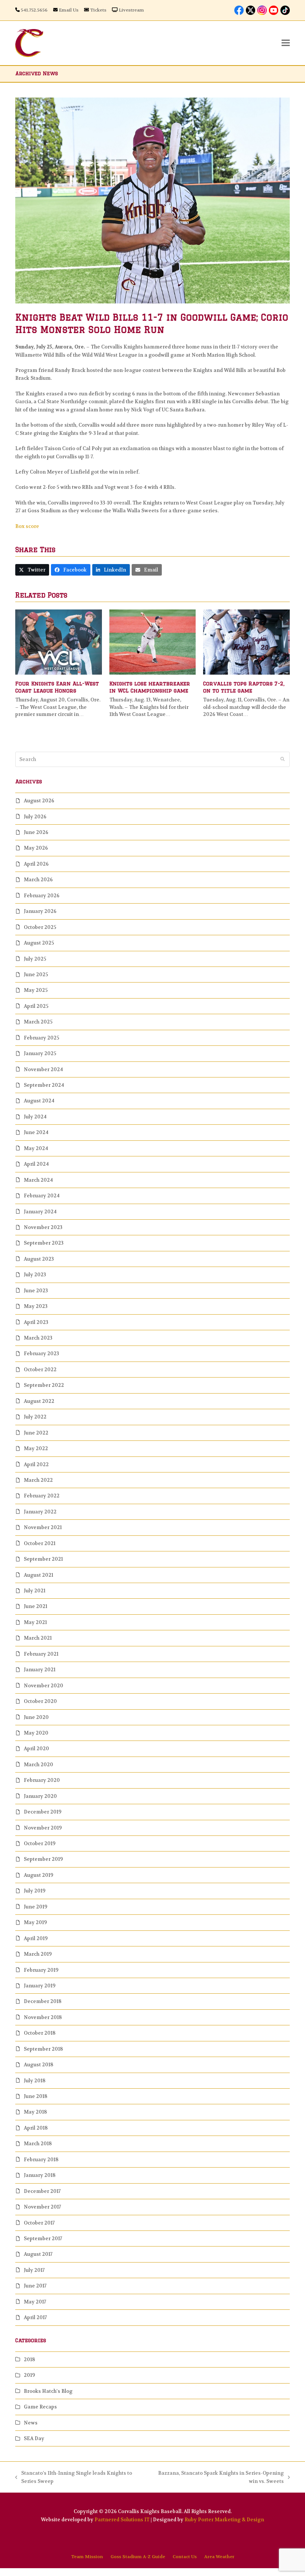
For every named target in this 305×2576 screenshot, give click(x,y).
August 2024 (39, 1101)
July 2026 (35, 817)
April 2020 (36, 1749)
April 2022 (36, 1464)
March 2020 (38, 1765)
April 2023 (36, 1322)
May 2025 (36, 990)
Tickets (98, 10)
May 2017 (35, 2302)
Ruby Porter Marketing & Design (224, 2520)
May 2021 (35, 1622)
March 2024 (38, 1180)
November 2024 (43, 1069)
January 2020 (40, 1796)
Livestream (131, 10)
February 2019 (41, 1970)
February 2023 (41, 1354)
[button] (286, 43)
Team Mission (87, 2557)
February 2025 (41, 1038)
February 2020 (42, 1780)
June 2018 (36, 2096)
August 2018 (38, 2065)
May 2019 (35, 1922)
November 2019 (43, 1828)
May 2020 (36, 1733)
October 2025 (40, 927)
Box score (27, 526)
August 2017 (38, 2254)
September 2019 (43, 1859)
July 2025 (35, 959)
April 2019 (36, 1938)
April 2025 (36, 1006)
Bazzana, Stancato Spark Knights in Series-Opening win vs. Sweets (216, 2478)
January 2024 (40, 1212)
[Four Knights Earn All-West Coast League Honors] (59, 642)
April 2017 (35, 2317)
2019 (29, 2375)
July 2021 (35, 1591)
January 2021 (40, 1670)
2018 (29, 2360)
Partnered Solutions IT (122, 2520)
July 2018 (35, 2081)
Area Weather (219, 2557)
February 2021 (41, 1654)
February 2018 (41, 2160)
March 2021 (38, 1638)
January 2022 (40, 1512)
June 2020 (36, 1717)
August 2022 (39, 1401)
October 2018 (40, 2033)
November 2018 (43, 2017)
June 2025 (36, 975)
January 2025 (40, 1053)
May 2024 (36, 1148)
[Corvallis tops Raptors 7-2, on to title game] (246, 642)
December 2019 (43, 1812)
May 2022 (36, 1448)
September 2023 (44, 1243)
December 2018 (43, 2001)
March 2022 (38, 1480)
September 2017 (43, 2239)
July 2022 (35, 1417)
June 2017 (35, 2286)
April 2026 (36, 864)
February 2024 (42, 1196)
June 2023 (36, 1291)
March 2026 (38, 880)
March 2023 (38, 1338)
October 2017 (39, 2223)
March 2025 (38, 1022)
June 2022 (36, 1433)
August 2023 (39, 1259)
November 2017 (42, 2207)
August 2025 (39, 943)
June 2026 (36, 832)
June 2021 (36, 1606)
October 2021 (40, 1543)
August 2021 (38, 1575)
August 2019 (38, 1875)
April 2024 (36, 1164)
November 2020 (44, 1686)
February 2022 (42, 1496)
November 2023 (43, 1227)
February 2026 (42, 896)
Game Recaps (40, 2407)
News (31, 2423)
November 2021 (43, 1527)
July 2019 (35, 1891)
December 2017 (42, 2191)
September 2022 (44, 1385)
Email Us (69, 10)
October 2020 (40, 1701)
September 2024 (44, 1085)
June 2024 (36, 1132)
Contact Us (185, 2557)
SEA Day (34, 2438)
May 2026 (36, 848)
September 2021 (43, 1559)
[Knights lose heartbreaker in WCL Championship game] (153, 642)
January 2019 (40, 1986)
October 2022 (40, 1370)
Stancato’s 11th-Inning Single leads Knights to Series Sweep (74, 2478)
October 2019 (40, 1843)
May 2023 (36, 1306)
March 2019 (38, 1954)
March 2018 (38, 2144)
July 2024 (35, 1117)
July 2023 (35, 1275)
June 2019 (36, 1907)
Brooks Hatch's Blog (48, 2391)
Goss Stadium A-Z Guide (138, 2557)
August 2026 (39, 801)
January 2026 (40, 911)
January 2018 (40, 2175)
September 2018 (43, 2049)
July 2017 (34, 2270)
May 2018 (35, 2112)
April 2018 (36, 2128)
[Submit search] (282, 759)
